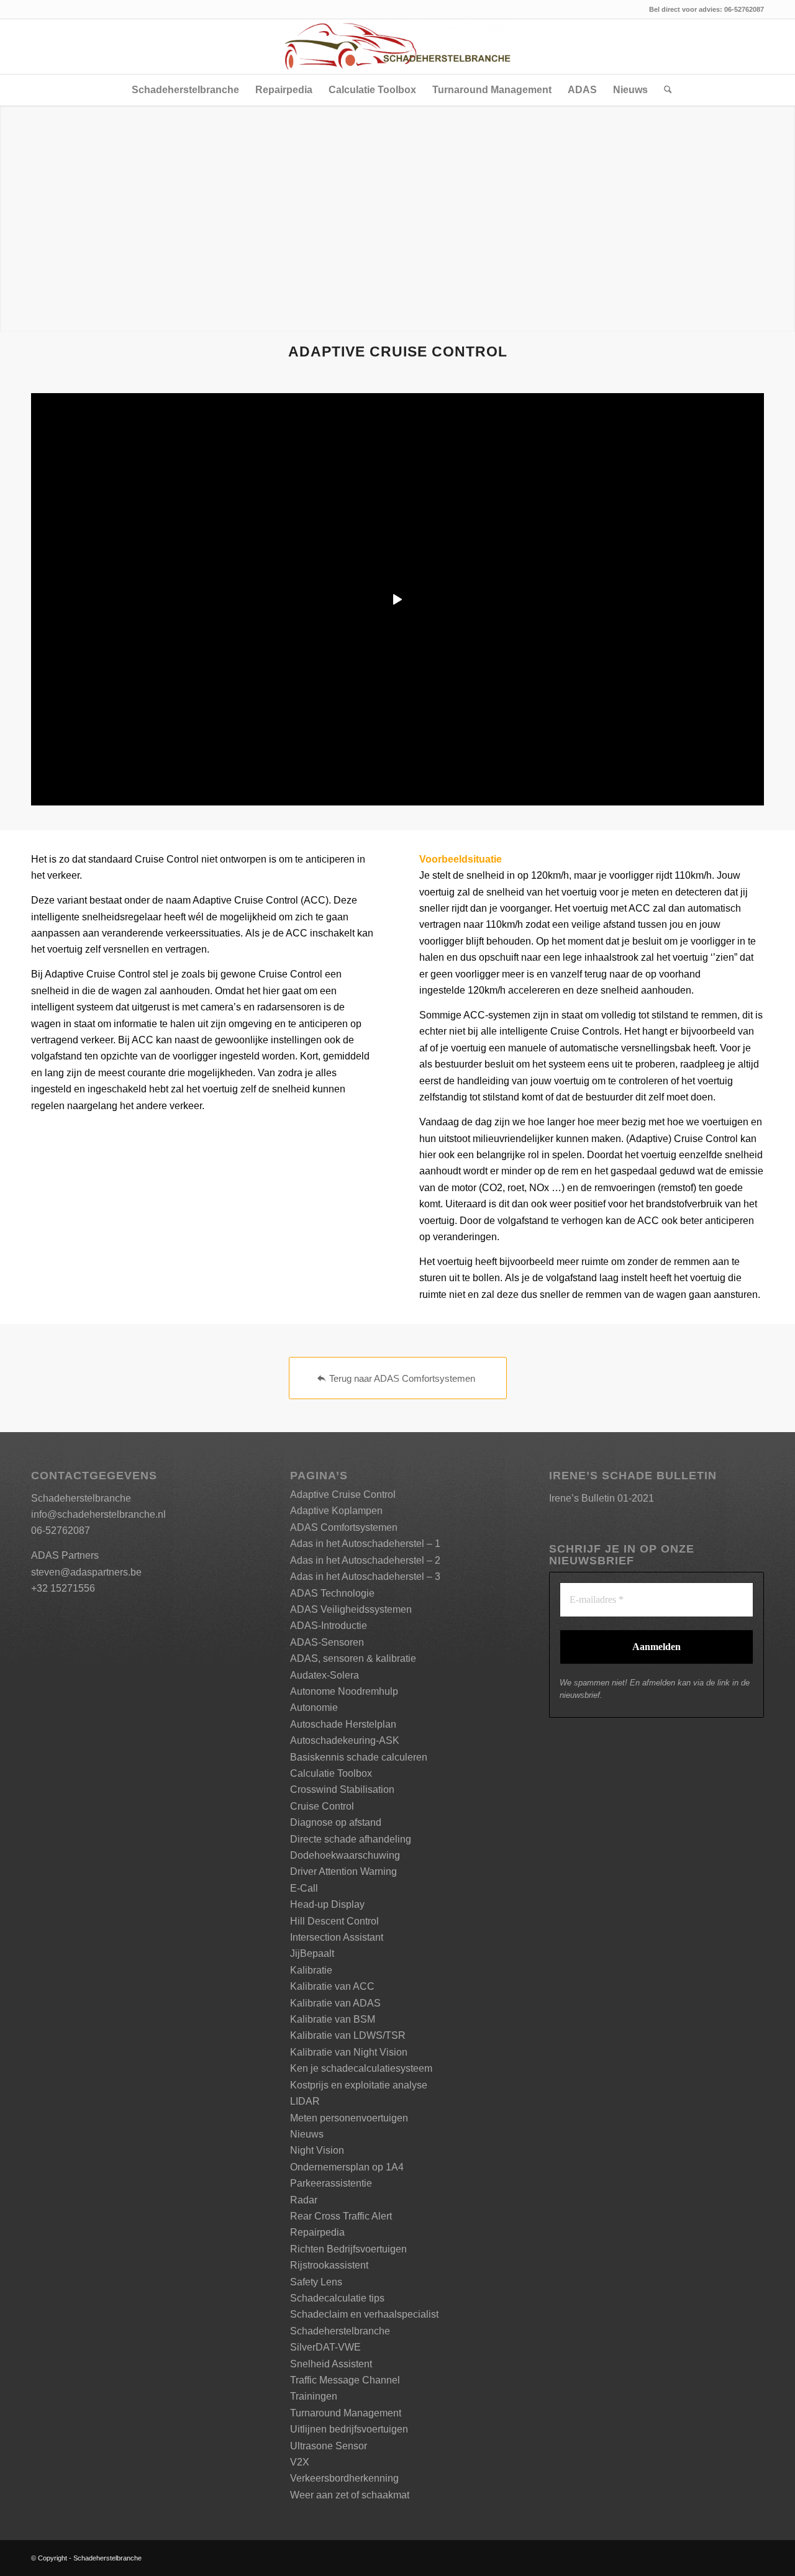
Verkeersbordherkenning (344, 2478)
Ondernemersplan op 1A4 (347, 2167)
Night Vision (317, 2150)
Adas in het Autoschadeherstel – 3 (365, 1576)
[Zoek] (664, 90)
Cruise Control (322, 1806)
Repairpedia (317, 2232)
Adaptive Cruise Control (343, 1494)
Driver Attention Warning (343, 1871)
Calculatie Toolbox (331, 1773)
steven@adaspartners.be (86, 1572)
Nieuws (307, 2134)
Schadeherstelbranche (340, 2331)
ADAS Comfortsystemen (344, 1527)
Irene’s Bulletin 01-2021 (602, 1498)
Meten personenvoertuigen (349, 2118)
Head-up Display (327, 1904)
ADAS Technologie (332, 1593)
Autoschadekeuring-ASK (345, 1740)
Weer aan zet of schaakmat (350, 2495)
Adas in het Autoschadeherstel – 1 (365, 1544)
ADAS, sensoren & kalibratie (353, 1658)
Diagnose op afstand (336, 1822)
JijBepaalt (312, 1953)
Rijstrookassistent (329, 2265)
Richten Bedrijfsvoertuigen (348, 2249)
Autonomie (314, 1708)
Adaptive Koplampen (336, 1511)
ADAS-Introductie (329, 1626)
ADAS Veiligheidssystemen (351, 1609)
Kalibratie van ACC (332, 1986)
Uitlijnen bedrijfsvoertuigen (349, 2429)
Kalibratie (311, 1970)
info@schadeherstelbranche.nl (98, 1514)
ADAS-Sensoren (327, 1642)
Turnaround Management (346, 2413)
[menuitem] (185, 90)
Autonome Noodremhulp (344, 1691)
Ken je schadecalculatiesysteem (361, 2068)
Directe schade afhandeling (351, 1839)
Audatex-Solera (325, 1675)
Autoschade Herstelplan (343, 1724)
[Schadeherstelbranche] (397, 47)
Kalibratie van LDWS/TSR (348, 2035)
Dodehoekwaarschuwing (345, 1855)
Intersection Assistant (337, 1937)
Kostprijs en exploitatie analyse (359, 2085)
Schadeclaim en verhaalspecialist (364, 2314)
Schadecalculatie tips (337, 2298)
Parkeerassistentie (331, 2183)
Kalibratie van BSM (333, 2019)
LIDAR (305, 2101)
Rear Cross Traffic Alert (341, 2216)
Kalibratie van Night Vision (349, 2052)
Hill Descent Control (334, 1921)
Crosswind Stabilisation (342, 1789)
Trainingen (314, 2396)
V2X (300, 2462)
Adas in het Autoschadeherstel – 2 (365, 1560)
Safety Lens (316, 2282)
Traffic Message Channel (345, 2380)
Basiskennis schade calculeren (359, 1757)
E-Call (304, 1888)
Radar (304, 2200)
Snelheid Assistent (331, 2364)
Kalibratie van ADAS (335, 2003)
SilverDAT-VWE (325, 2347)
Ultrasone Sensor (329, 2446)
